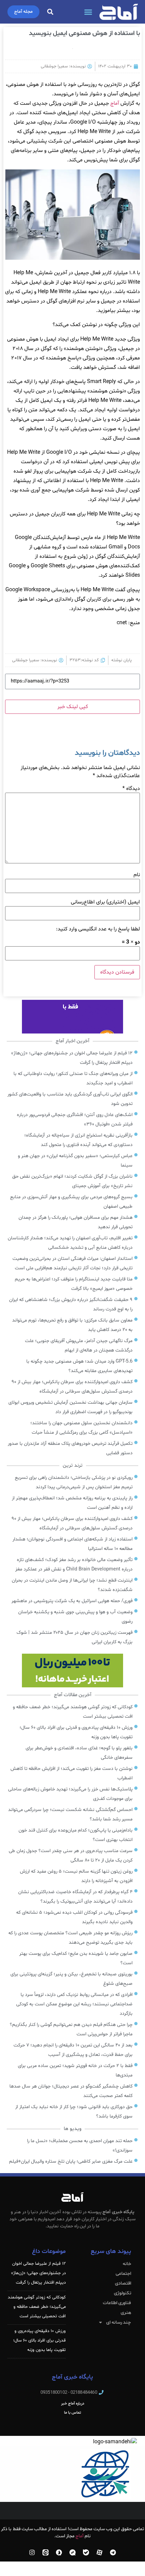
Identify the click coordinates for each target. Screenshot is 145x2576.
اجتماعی (123, 2274)
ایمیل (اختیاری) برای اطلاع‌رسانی (105, 902)
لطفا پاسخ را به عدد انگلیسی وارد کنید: (98, 929)
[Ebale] (86, 2552)
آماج (115, 103)
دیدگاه (131, 789)
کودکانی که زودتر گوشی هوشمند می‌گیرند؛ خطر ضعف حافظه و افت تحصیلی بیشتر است (37, 2307)
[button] (88, 12)
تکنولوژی (123, 2293)
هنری (126, 2313)
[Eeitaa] (46, 2552)
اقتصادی (123, 2283)
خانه (127, 2264)
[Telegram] (113, 2552)
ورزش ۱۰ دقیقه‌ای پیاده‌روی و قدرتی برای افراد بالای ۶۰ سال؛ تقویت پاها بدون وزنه (39, 2341)
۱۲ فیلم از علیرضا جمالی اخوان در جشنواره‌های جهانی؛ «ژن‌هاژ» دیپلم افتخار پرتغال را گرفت (38, 2273)
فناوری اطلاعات (117, 2303)
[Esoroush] (59, 2552)
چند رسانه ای (119, 2323)
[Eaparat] (99, 2552)
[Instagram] (32, 2552)
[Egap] (72, 2552)
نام (137, 875)
